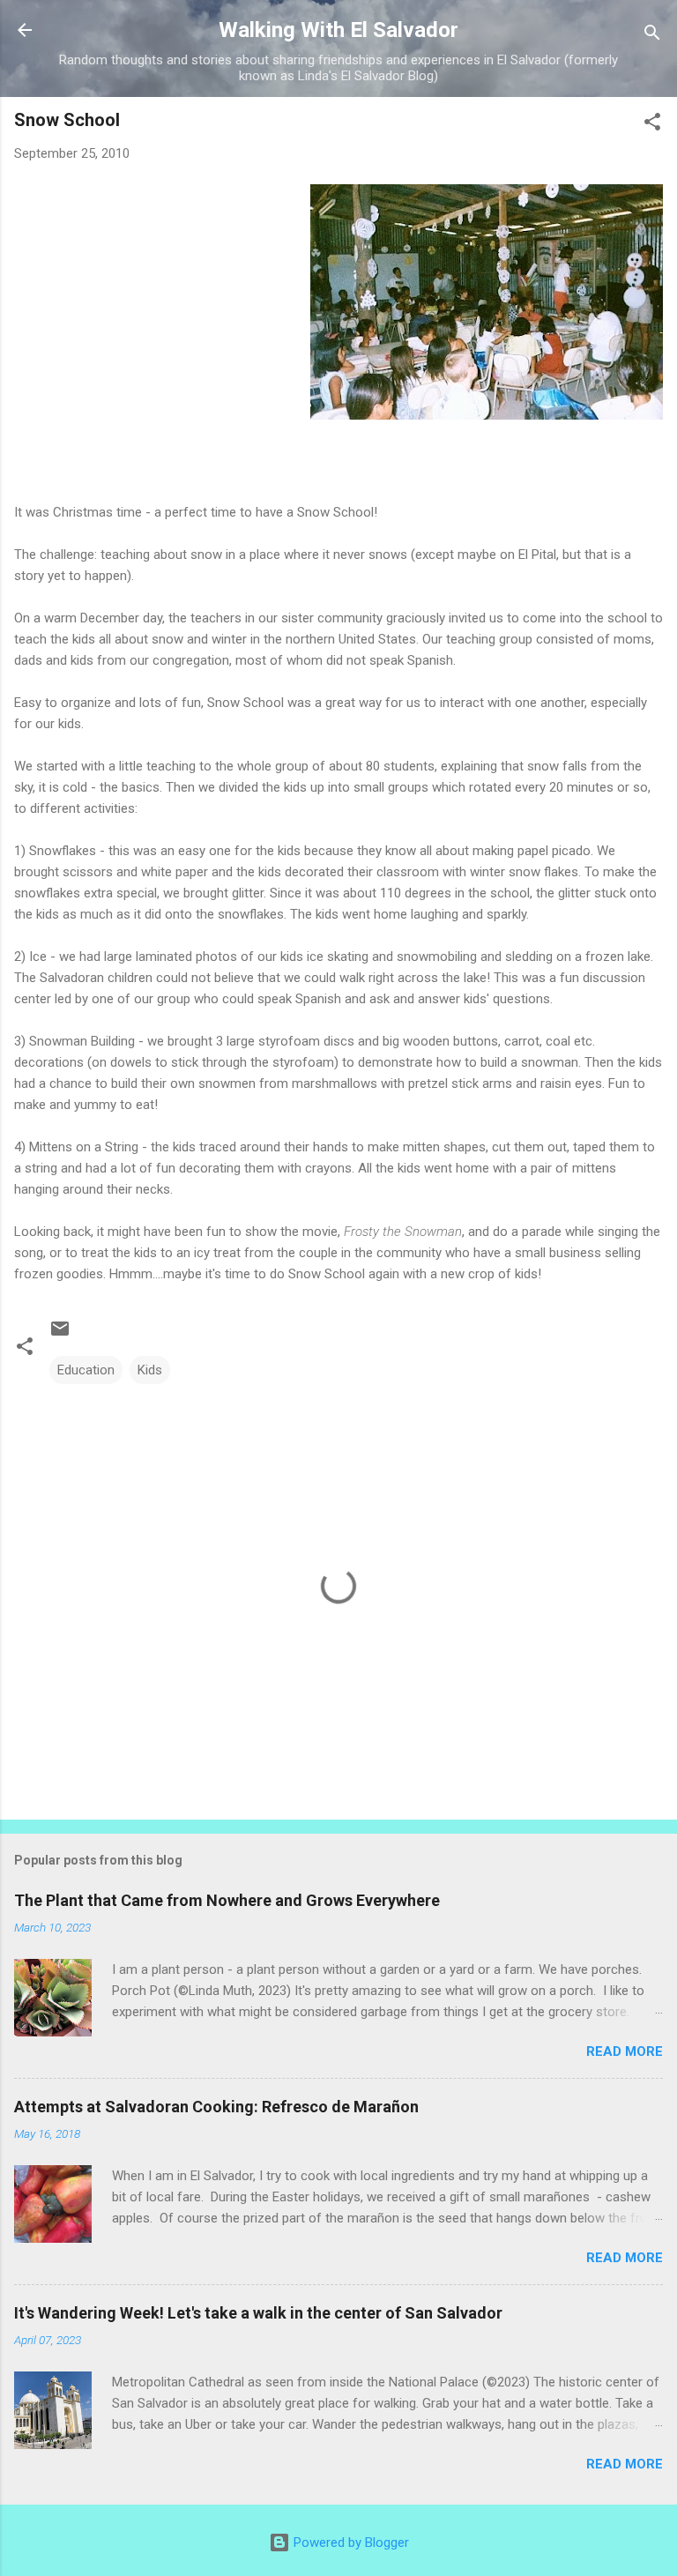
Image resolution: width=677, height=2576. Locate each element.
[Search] (652, 36)
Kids (150, 1370)
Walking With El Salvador (338, 30)
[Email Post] (60, 1335)
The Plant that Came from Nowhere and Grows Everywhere (227, 1900)
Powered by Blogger (350, 2542)
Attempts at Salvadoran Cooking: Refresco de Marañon (216, 2107)
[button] (652, 125)
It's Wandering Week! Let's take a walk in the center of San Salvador (258, 2313)
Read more (625, 2051)
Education (86, 1370)
